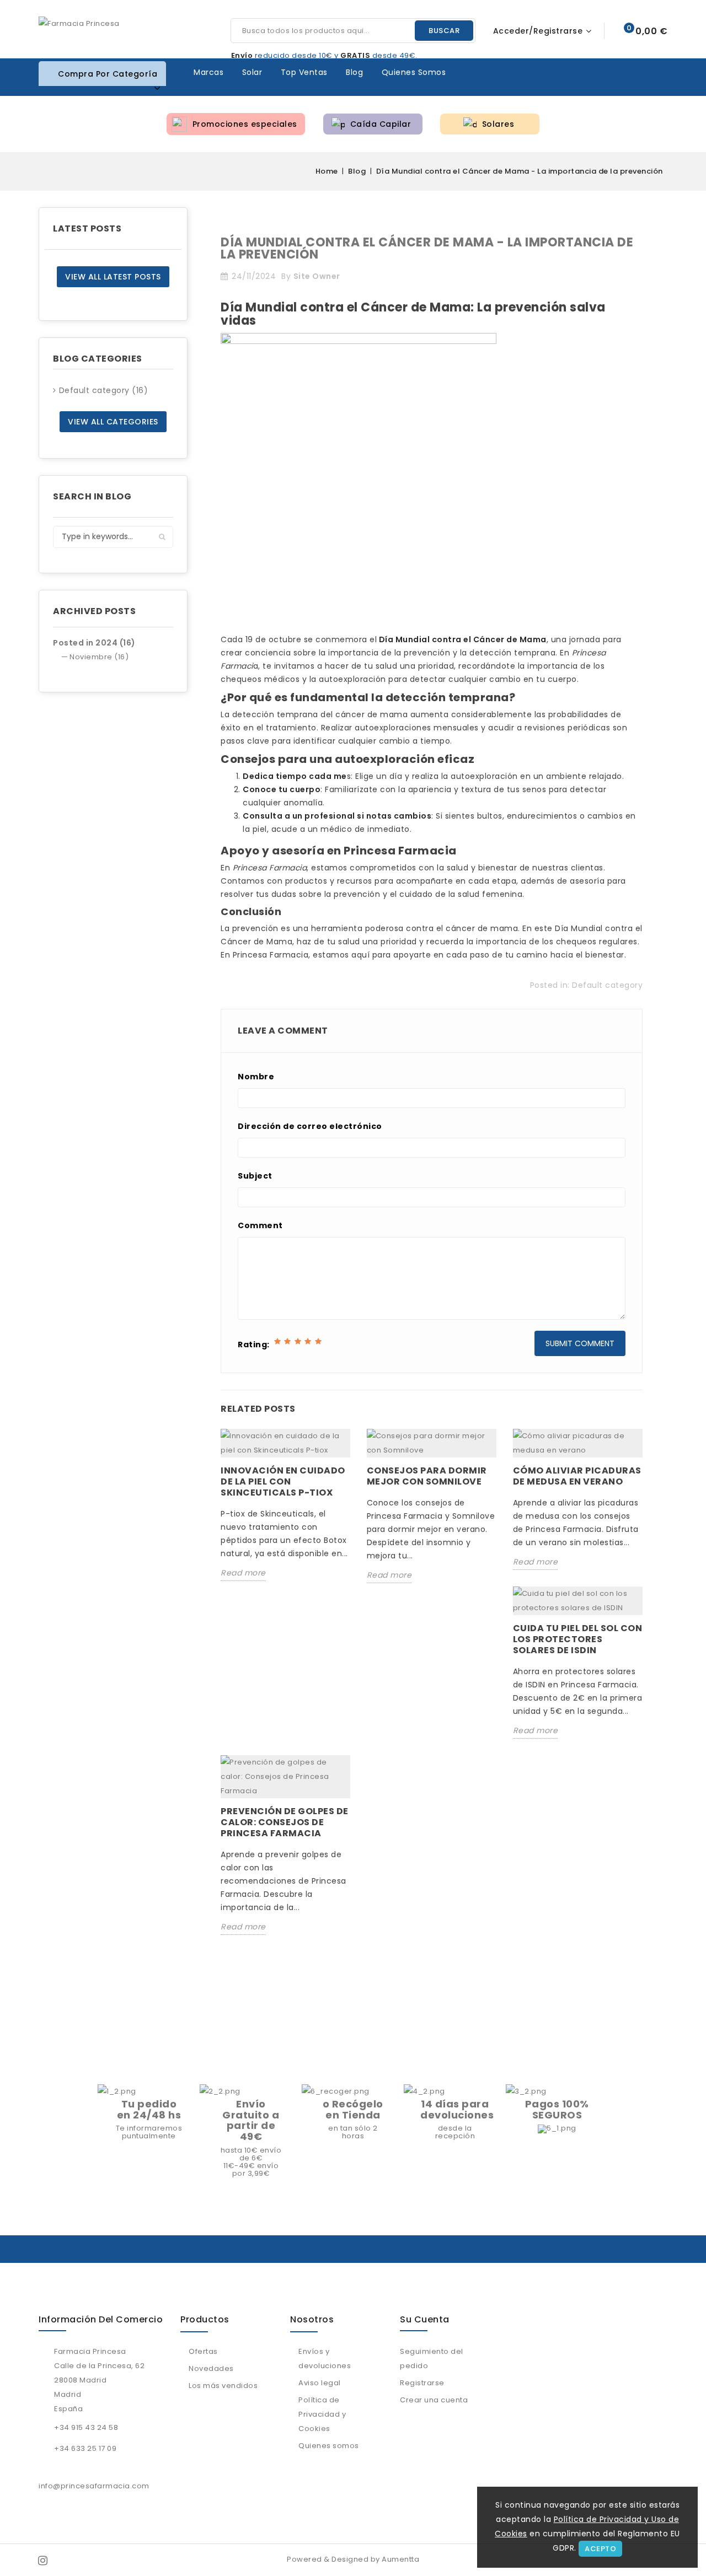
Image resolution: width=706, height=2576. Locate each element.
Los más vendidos (223, 2386)
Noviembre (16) (99, 657)
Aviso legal (320, 2383)
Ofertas (203, 2351)
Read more (243, 1573)
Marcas (208, 72)
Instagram (44, 2560)
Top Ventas (304, 72)
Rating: (254, 1345)
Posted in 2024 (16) (94, 643)
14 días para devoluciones (457, 2109)
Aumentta (400, 2559)
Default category (607, 985)
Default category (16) (104, 390)
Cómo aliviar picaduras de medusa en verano (577, 1476)
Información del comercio (101, 2319)
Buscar (444, 31)
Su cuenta (425, 2319)
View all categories (113, 422)
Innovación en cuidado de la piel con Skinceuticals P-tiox (283, 1481)
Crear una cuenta (434, 2400)
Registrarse (422, 2383)
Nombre (256, 1077)
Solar (252, 72)
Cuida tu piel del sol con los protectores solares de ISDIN (578, 1639)
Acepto (600, 2549)
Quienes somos (414, 72)
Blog (354, 72)
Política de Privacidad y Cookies (322, 2414)
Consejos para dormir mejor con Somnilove (427, 1476)
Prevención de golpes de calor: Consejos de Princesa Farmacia (285, 1822)
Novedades (211, 2368)
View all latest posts (113, 277)
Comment (260, 1225)
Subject (255, 1176)
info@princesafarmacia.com (94, 2486)
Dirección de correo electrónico (310, 1126)
